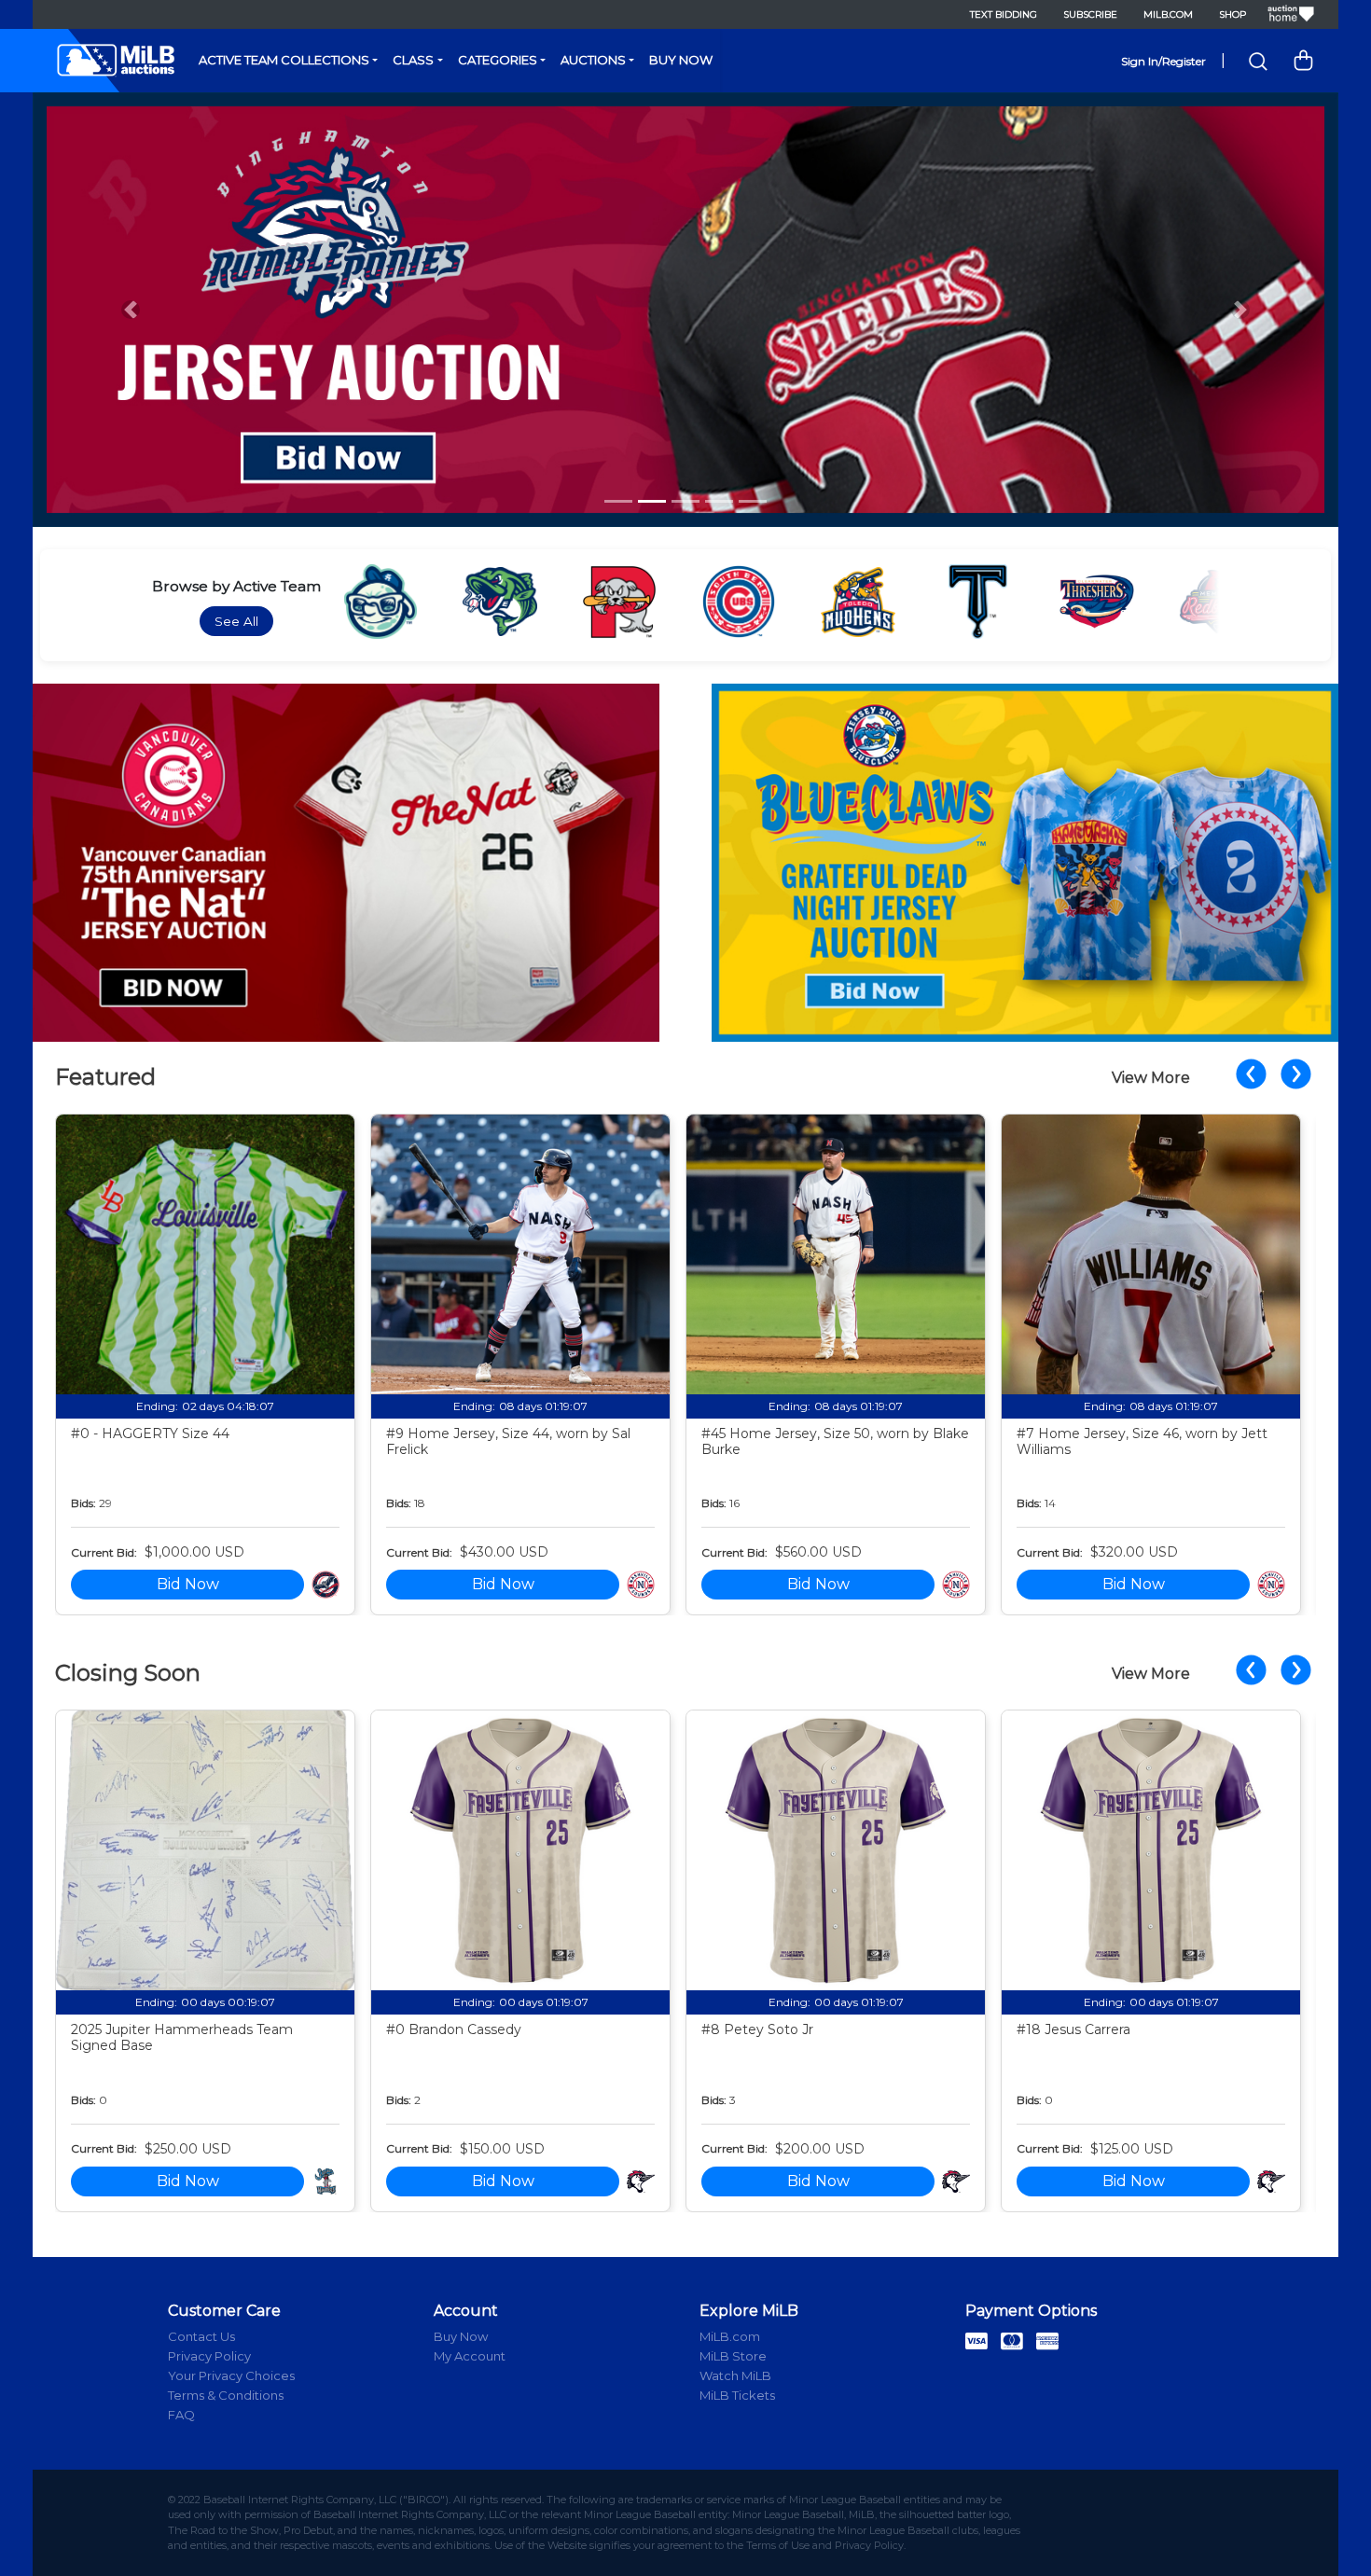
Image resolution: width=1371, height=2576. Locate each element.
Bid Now (188, 1584)
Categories (498, 60)
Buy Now (681, 60)
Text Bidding (1004, 14)
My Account (470, 2356)
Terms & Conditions (226, 2395)
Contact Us (201, 2336)
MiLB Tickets (737, 2395)
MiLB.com (1168, 14)
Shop (1233, 14)
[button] (131, 310)
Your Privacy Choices (231, 2375)
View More (1151, 1078)
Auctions (593, 60)
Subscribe (1090, 14)
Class (413, 60)
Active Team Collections (284, 60)
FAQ (181, 2415)
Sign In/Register (1163, 61)
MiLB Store (733, 2356)
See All (236, 621)
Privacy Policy (209, 2356)
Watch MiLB (735, 2375)
